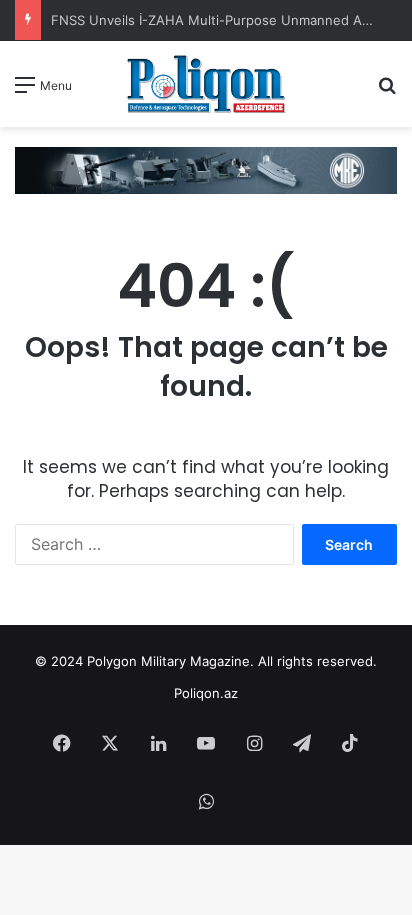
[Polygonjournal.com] (206, 84)
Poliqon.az (206, 693)
